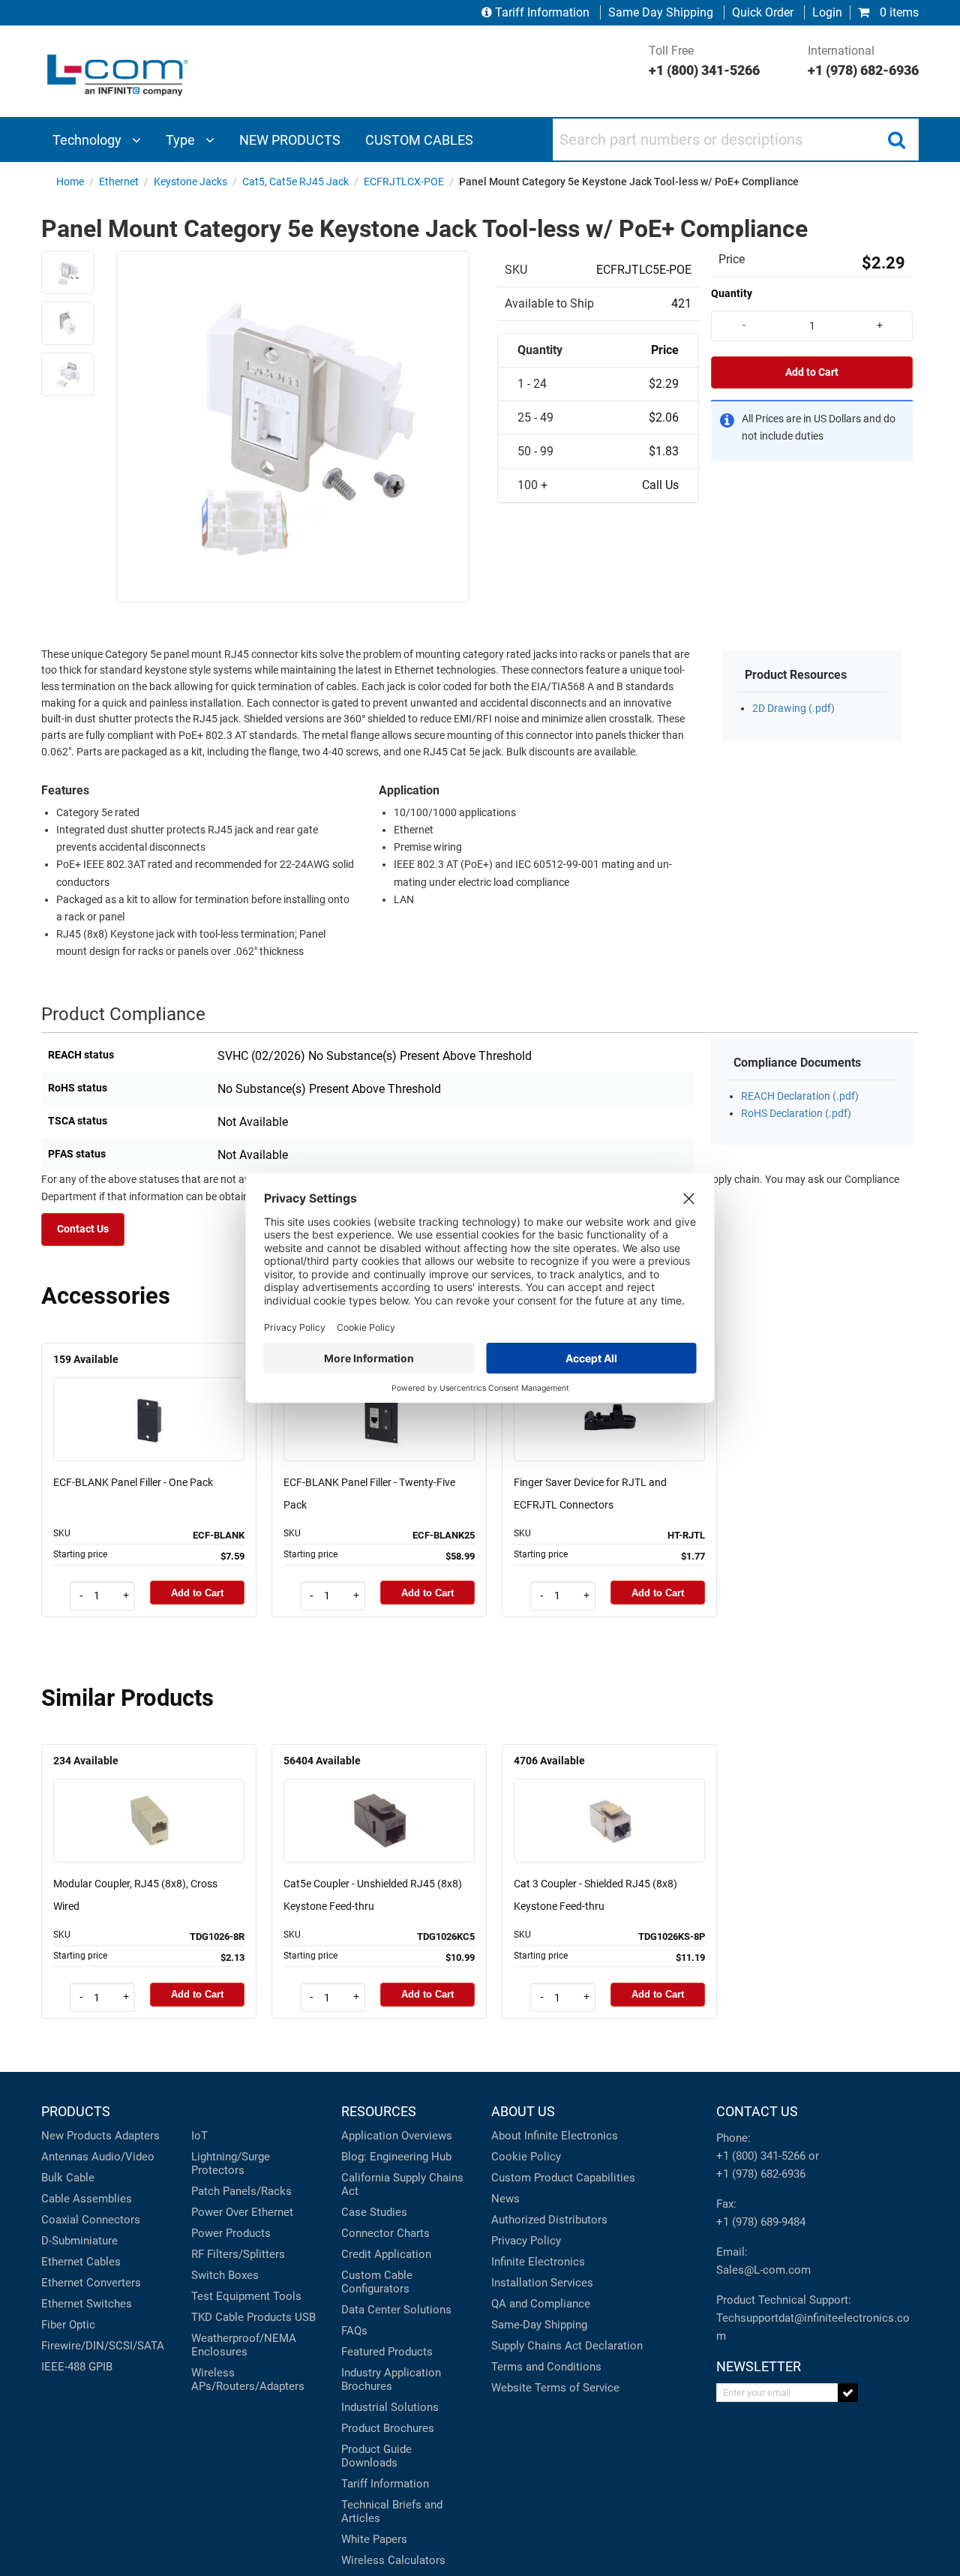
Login (827, 12)
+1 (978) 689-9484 (761, 2222)
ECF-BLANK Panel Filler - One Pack (133, 1482)
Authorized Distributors (549, 2220)
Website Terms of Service (555, 2388)
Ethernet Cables (81, 2262)
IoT (199, 2136)
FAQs (354, 2331)
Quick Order (763, 12)
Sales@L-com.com (763, 2270)
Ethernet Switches (87, 2304)
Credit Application (386, 2254)
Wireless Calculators (393, 2560)
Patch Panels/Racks (241, 2191)
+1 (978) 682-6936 (761, 2174)
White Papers (374, 2539)
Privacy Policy (526, 2241)
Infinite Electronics (538, 2262)
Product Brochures (388, 2428)
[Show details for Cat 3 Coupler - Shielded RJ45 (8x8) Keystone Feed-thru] (610, 1799)
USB (305, 2317)
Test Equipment (231, 2296)
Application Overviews (397, 2136)
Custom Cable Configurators (377, 2282)
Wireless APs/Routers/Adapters (248, 2379)
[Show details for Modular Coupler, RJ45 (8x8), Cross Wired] (149, 1799)
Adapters (137, 2136)
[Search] (896, 140)
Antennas (65, 2157)
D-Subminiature (79, 2241)
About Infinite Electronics (555, 2136)
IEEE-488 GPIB (77, 2367)
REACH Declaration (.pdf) (800, 1096)
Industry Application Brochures (391, 2379)
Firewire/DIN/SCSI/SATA (103, 2346)
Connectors (111, 2220)
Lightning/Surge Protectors (231, 2163)
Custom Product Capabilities (563, 2178)
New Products (76, 2136)
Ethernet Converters (91, 2283)
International (863, 61)
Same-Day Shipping (539, 2325)
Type (182, 140)
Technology (88, 140)
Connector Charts (385, 2233)
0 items (898, 12)
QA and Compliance (541, 2304)
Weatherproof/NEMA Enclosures (244, 2345)
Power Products (231, 2233)
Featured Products (387, 2352)
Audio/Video (123, 2157)
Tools (287, 2296)
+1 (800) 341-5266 (761, 2156)
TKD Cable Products (241, 2317)
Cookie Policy (526, 2157)
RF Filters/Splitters (238, 2254)
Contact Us (83, 1229)
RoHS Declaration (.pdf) (796, 1114)
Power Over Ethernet (242, 2212)
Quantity (732, 293)
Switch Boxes (225, 2275)
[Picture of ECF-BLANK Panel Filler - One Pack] (149, 1398)
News (505, 2199)
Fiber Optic (68, 2325)
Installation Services (542, 2283)
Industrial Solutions (390, 2407)
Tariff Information (542, 12)
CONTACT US (757, 2111)
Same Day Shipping (661, 12)
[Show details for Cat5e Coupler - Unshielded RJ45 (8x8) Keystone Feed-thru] (379, 1799)
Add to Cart (812, 372)
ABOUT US (523, 2111)
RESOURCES (379, 2111)
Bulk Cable (68, 2178)
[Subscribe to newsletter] (848, 2393)
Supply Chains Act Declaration (567, 2346)
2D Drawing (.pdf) (793, 709)
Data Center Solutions (396, 2310)
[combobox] (736, 140)
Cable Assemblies (87, 2199)
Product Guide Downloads (376, 2456)
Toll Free (704, 61)
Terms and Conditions (546, 2367)
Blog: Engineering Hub (396, 2157)
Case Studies (374, 2212)
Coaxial (60, 2220)
